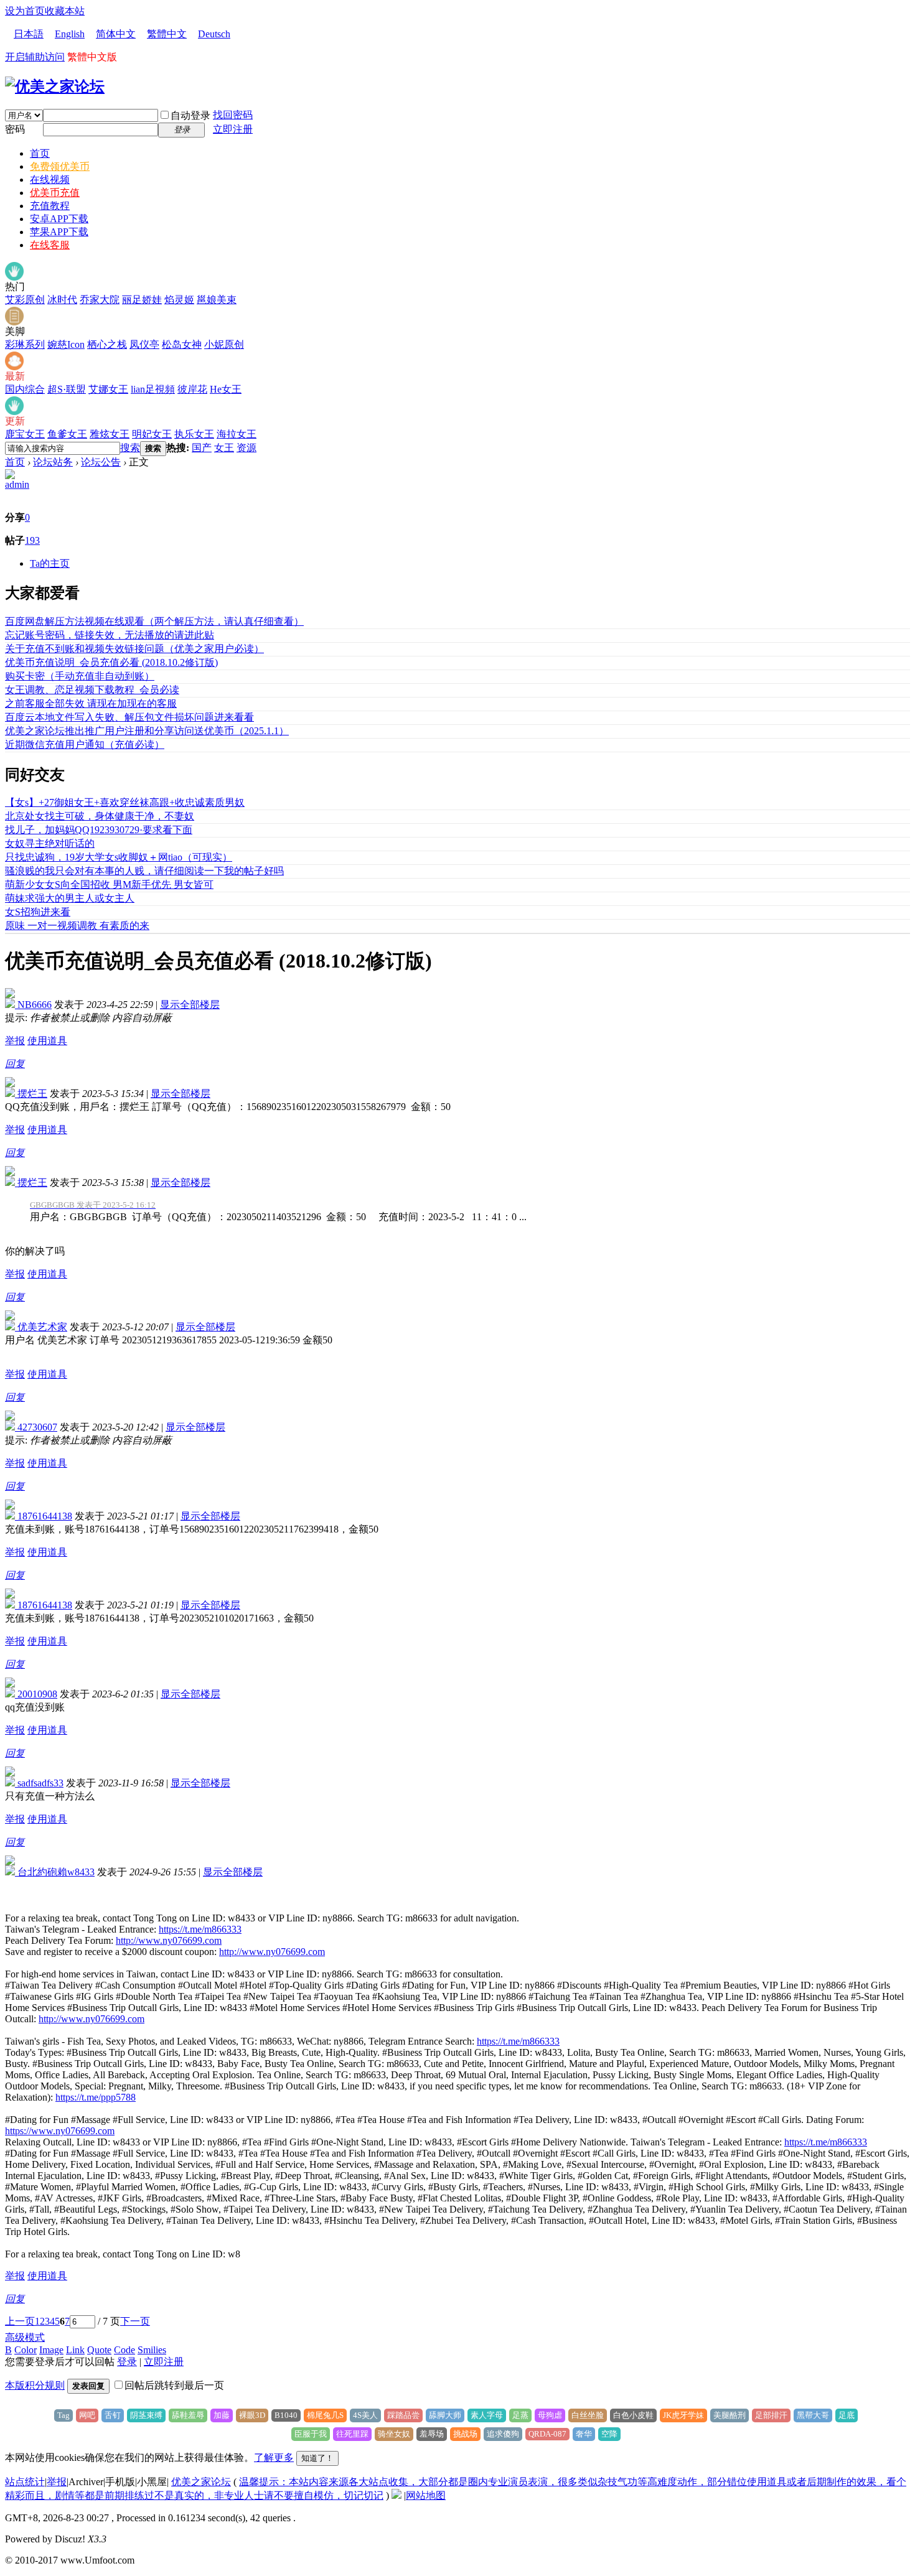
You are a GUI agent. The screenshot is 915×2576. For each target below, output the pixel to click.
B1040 (286, 2415)
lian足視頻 (153, 389)
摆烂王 (31, 1094)
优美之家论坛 (201, 2482)
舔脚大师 (445, 2415)
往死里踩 (352, 2434)
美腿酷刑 (730, 2415)
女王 (224, 448)
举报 (15, 1041)
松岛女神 (182, 344)
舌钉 (113, 2415)
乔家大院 (100, 300)
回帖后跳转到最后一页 (174, 2385)
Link (75, 2350)
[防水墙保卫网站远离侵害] (396, 2495)
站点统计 (25, 2482)
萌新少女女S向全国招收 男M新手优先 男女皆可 (109, 884)
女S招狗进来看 (38, 912)
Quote (99, 2350)
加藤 (222, 2415)
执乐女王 (194, 434)
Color (26, 2350)
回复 (15, 1064)
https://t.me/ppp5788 (96, 2097)
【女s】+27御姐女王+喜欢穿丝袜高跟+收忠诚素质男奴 (125, 802)
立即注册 (233, 129)
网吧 (87, 2415)
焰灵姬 (179, 300)
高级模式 (25, 2337)
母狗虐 (550, 2415)
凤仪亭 (144, 344)
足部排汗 (771, 2415)
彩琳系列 (25, 344)
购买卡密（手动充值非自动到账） (80, 676)
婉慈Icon (66, 344)
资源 (246, 448)
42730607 (36, 1427)
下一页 (135, 2321)
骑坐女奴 (394, 2434)
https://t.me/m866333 (200, 1929)
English (70, 34)
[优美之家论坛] (55, 86)
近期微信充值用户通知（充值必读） (85, 744)
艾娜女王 (108, 389)
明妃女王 (152, 434)
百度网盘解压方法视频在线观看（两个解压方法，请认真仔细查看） (154, 621)
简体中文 (116, 34)
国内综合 (25, 389)
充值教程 (50, 206)
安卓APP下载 (59, 219)
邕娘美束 (217, 300)
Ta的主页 (50, 563)
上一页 (20, 2321)
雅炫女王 (110, 434)
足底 (847, 2415)
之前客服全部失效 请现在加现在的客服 (91, 703)
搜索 (130, 448)
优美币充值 (55, 193)
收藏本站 (65, 11)
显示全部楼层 (190, 1005)
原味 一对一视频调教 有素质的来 (77, 926)
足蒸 (520, 2415)
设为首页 (25, 11)
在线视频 (50, 180)
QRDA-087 (547, 2434)
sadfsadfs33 (39, 1783)
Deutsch (214, 34)
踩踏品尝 (403, 2415)
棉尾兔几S (325, 2415)
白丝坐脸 (588, 2415)
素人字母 (487, 2415)
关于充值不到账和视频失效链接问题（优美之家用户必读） (134, 649)
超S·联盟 (67, 389)
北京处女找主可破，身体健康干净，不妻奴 (100, 816)
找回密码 (233, 115)
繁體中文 (167, 34)
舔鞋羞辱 (188, 2415)
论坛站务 (53, 462)
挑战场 (465, 2434)
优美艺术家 (41, 1327)
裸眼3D (252, 2415)
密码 (15, 129)
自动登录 (190, 115)
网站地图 (426, 2495)
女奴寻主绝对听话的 (50, 843)
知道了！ (317, 2458)
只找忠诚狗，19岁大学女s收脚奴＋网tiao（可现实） (119, 857)
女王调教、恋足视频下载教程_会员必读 (92, 690)
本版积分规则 (35, 2385)
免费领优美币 (60, 166)
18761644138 (44, 1516)
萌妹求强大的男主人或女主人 (70, 898)
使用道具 (47, 1041)
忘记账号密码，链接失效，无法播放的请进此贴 (110, 635)
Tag (63, 2415)
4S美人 (365, 2415)
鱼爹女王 (67, 434)
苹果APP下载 (59, 232)
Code (124, 2350)
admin (17, 484)
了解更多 (274, 2457)
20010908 (36, 1694)
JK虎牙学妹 (683, 2415)
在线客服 (50, 245)
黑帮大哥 (813, 2415)
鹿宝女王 (25, 434)
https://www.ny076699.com (60, 2131)
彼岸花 (192, 389)
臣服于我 (311, 2434)
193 (32, 540)
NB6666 (33, 1005)
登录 (127, 2362)
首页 (40, 153)
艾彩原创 (25, 300)
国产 (202, 448)
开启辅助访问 (35, 57)
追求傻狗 (503, 2434)
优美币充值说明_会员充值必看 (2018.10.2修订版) (111, 662)
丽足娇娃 (142, 300)
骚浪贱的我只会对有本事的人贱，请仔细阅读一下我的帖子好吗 (144, 871)
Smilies (152, 2350)
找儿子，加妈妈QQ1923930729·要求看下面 (99, 830)
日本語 (29, 34)
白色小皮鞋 (633, 2415)
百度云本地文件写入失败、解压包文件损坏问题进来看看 (129, 717)
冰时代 (62, 300)
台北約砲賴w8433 (55, 1872)
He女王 (226, 389)
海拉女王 (237, 434)
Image (51, 2350)
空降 (609, 2434)
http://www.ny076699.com (169, 1940)
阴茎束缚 (146, 2415)
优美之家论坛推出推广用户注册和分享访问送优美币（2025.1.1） (147, 731)
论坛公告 (101, 462)
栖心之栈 (107, 344)
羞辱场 (432, 2434)
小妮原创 (224, 344)
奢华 (584, 2434)
